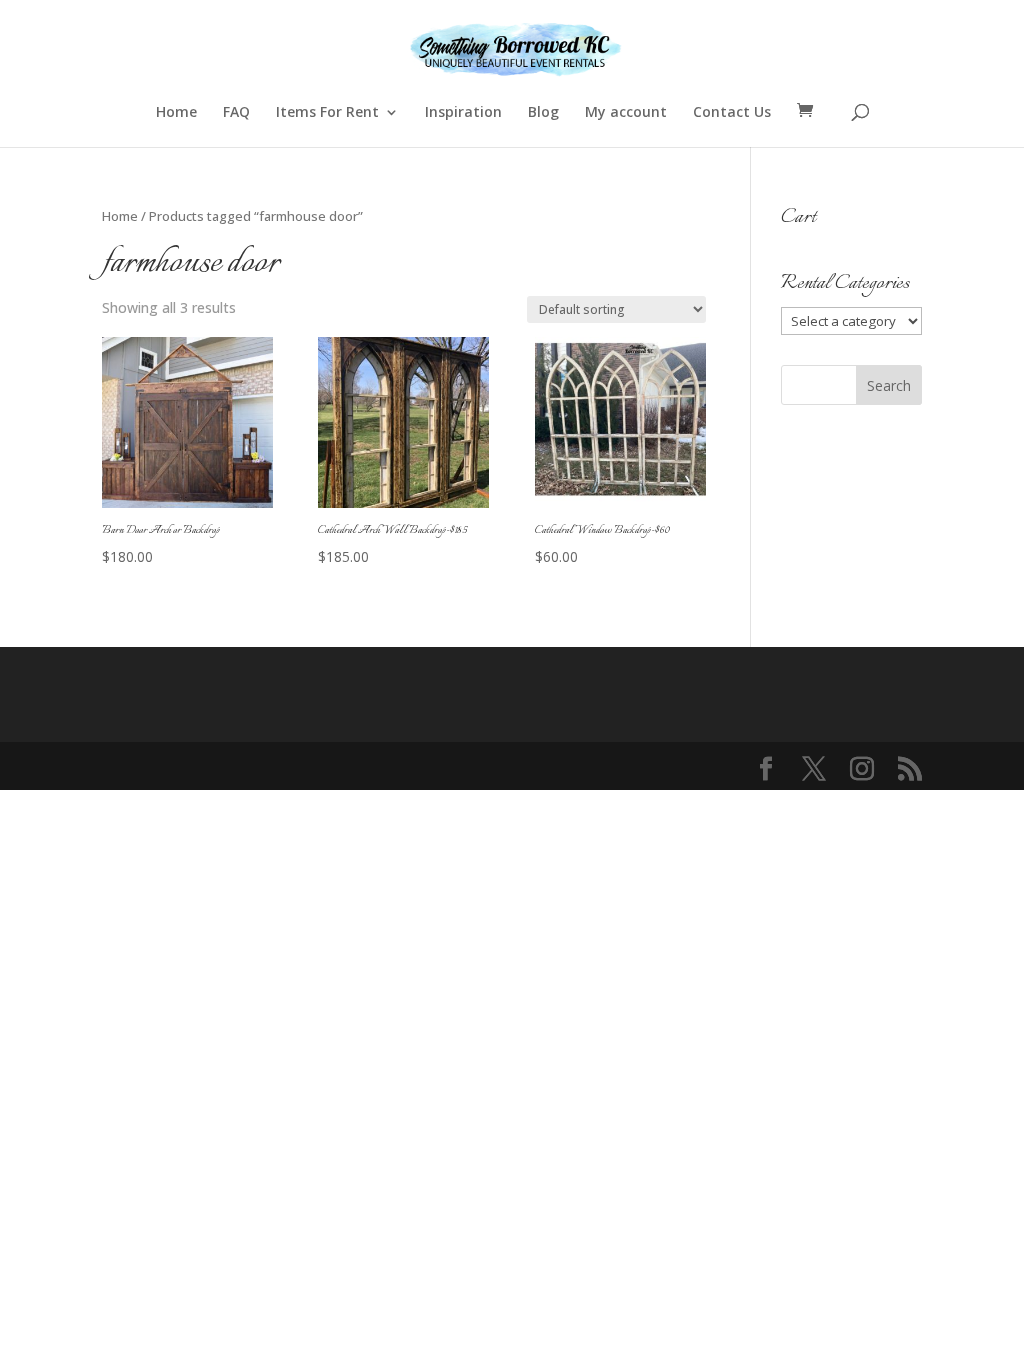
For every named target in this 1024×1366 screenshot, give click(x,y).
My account (626, 113)
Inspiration (463, 113)
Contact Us (732, 113)
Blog (543, 113)
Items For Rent (327, 113)
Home (176, 113)
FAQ (236, 113)
